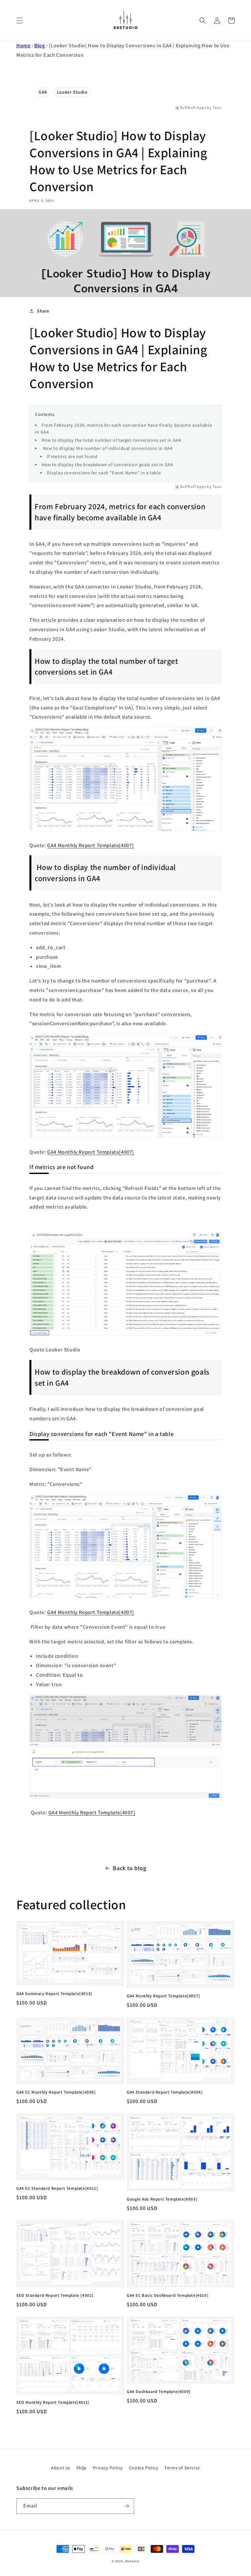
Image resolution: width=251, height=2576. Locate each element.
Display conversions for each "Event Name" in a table (104, 473)
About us (61, 2468)
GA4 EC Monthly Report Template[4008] (56, 2092)
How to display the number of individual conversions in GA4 (107, 448)
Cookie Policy (144, 2468)
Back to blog (129, 1868)
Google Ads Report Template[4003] (162, 2199)
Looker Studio (72, 92)
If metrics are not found (72, 456)
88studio (132, 2561)
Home (23, 46)
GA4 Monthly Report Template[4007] (91, 845)
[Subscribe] (126, 2506)
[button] (20, 21)
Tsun (217, 108)
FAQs (82, 2468)
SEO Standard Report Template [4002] (55, 2295)
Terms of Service (182, 2468)
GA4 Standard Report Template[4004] (165, 2092)
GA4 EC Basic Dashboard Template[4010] (167, 2295)
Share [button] (43, 311)
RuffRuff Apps (193, 108)
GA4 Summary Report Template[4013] (54, 1994)
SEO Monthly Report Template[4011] (53, 2402)
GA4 (43, 92)
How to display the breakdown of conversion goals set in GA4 (107, 465)
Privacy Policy (108, 2468)
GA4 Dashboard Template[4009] (159, 2392)
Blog (40, 46)
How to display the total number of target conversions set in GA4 (111, 440)
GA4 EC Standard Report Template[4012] (57, 2188)
